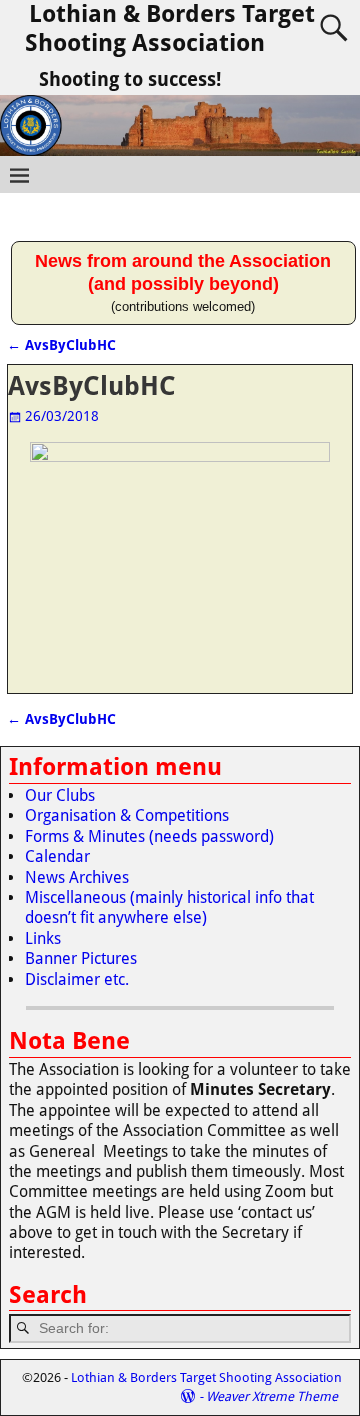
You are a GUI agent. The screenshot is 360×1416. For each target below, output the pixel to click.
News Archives (77, 877)
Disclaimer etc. (77, 979)
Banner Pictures (81, 958)
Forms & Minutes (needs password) (149, 836)
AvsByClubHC (61, 345)
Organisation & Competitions (127, 815)
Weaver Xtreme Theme (272, 1396)
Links (43, 938)
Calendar (57, 856)
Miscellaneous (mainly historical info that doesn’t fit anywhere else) (169, 907)
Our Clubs (60, 795)
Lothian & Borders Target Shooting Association (170, 28)
